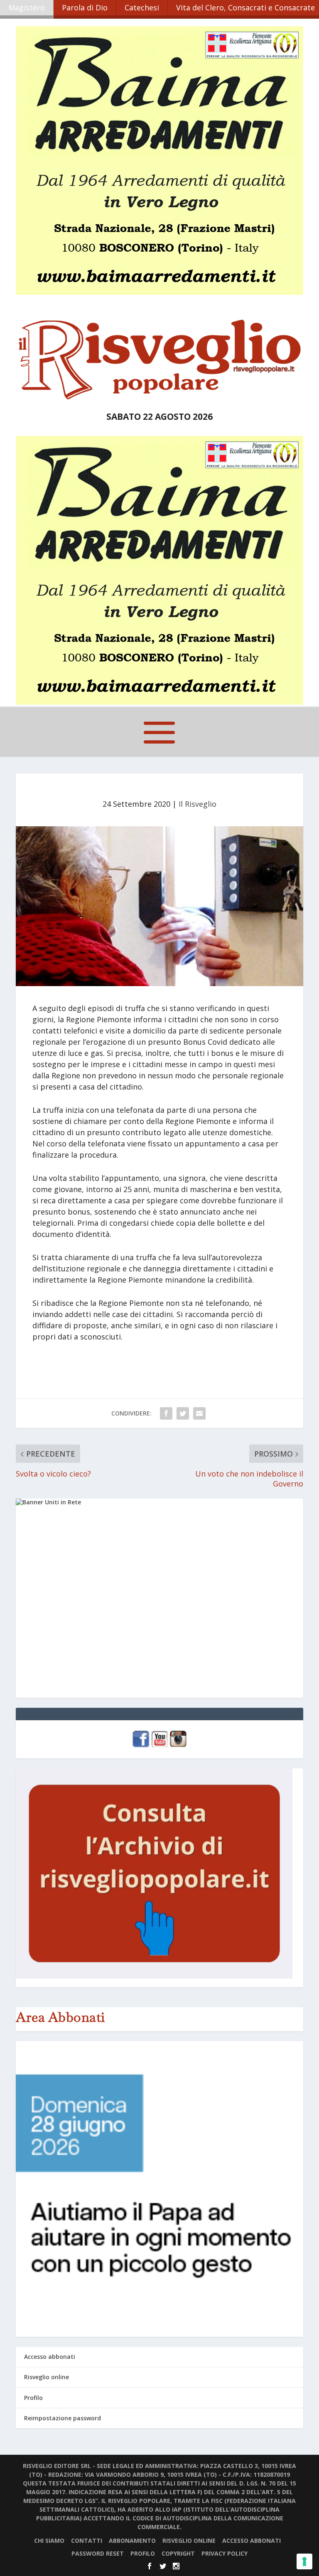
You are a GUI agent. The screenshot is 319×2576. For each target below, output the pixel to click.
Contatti (87, 2540)
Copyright (178, 2553)
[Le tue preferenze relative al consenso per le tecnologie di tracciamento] (304, 2561)
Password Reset (98, 2553)
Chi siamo (49, 2540)
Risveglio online (47, 2377)
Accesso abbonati (50, 2357)
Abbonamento (132, 2540)
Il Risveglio (198, 804)
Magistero (27, 7)
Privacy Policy (225, 2553)
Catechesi (142, 7)
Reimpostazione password (63, 2418)
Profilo (33, 2398)
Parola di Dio (85, 7)
